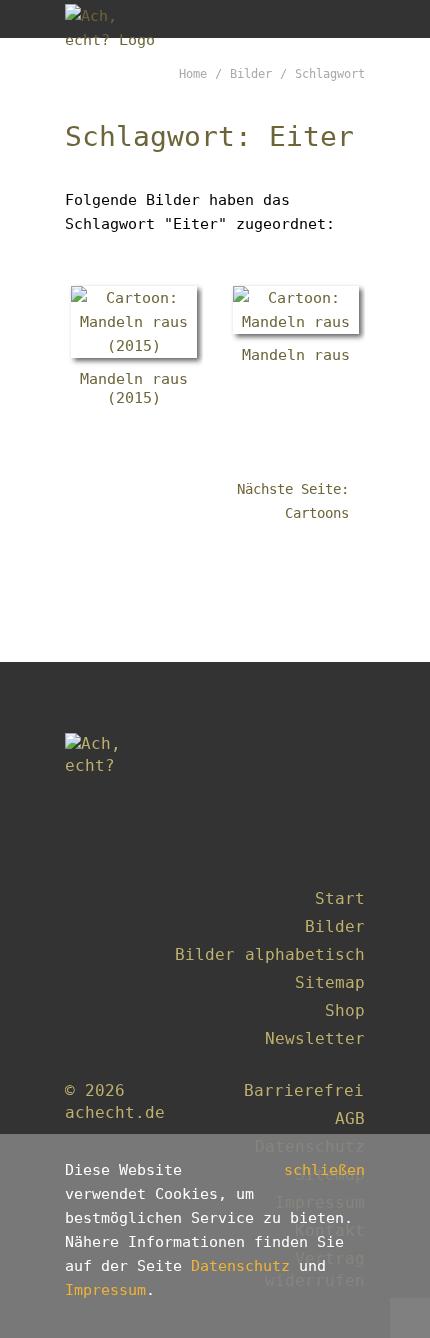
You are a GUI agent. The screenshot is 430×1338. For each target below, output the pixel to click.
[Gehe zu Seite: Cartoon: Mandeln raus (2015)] (134, 322)
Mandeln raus (296, 355)
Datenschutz (240, 1266)
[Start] (115, 792)
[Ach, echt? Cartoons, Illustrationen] (117, 18)
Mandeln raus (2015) (134, 389)
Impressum (105, 1290)
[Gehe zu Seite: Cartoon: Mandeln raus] (296, 310)
